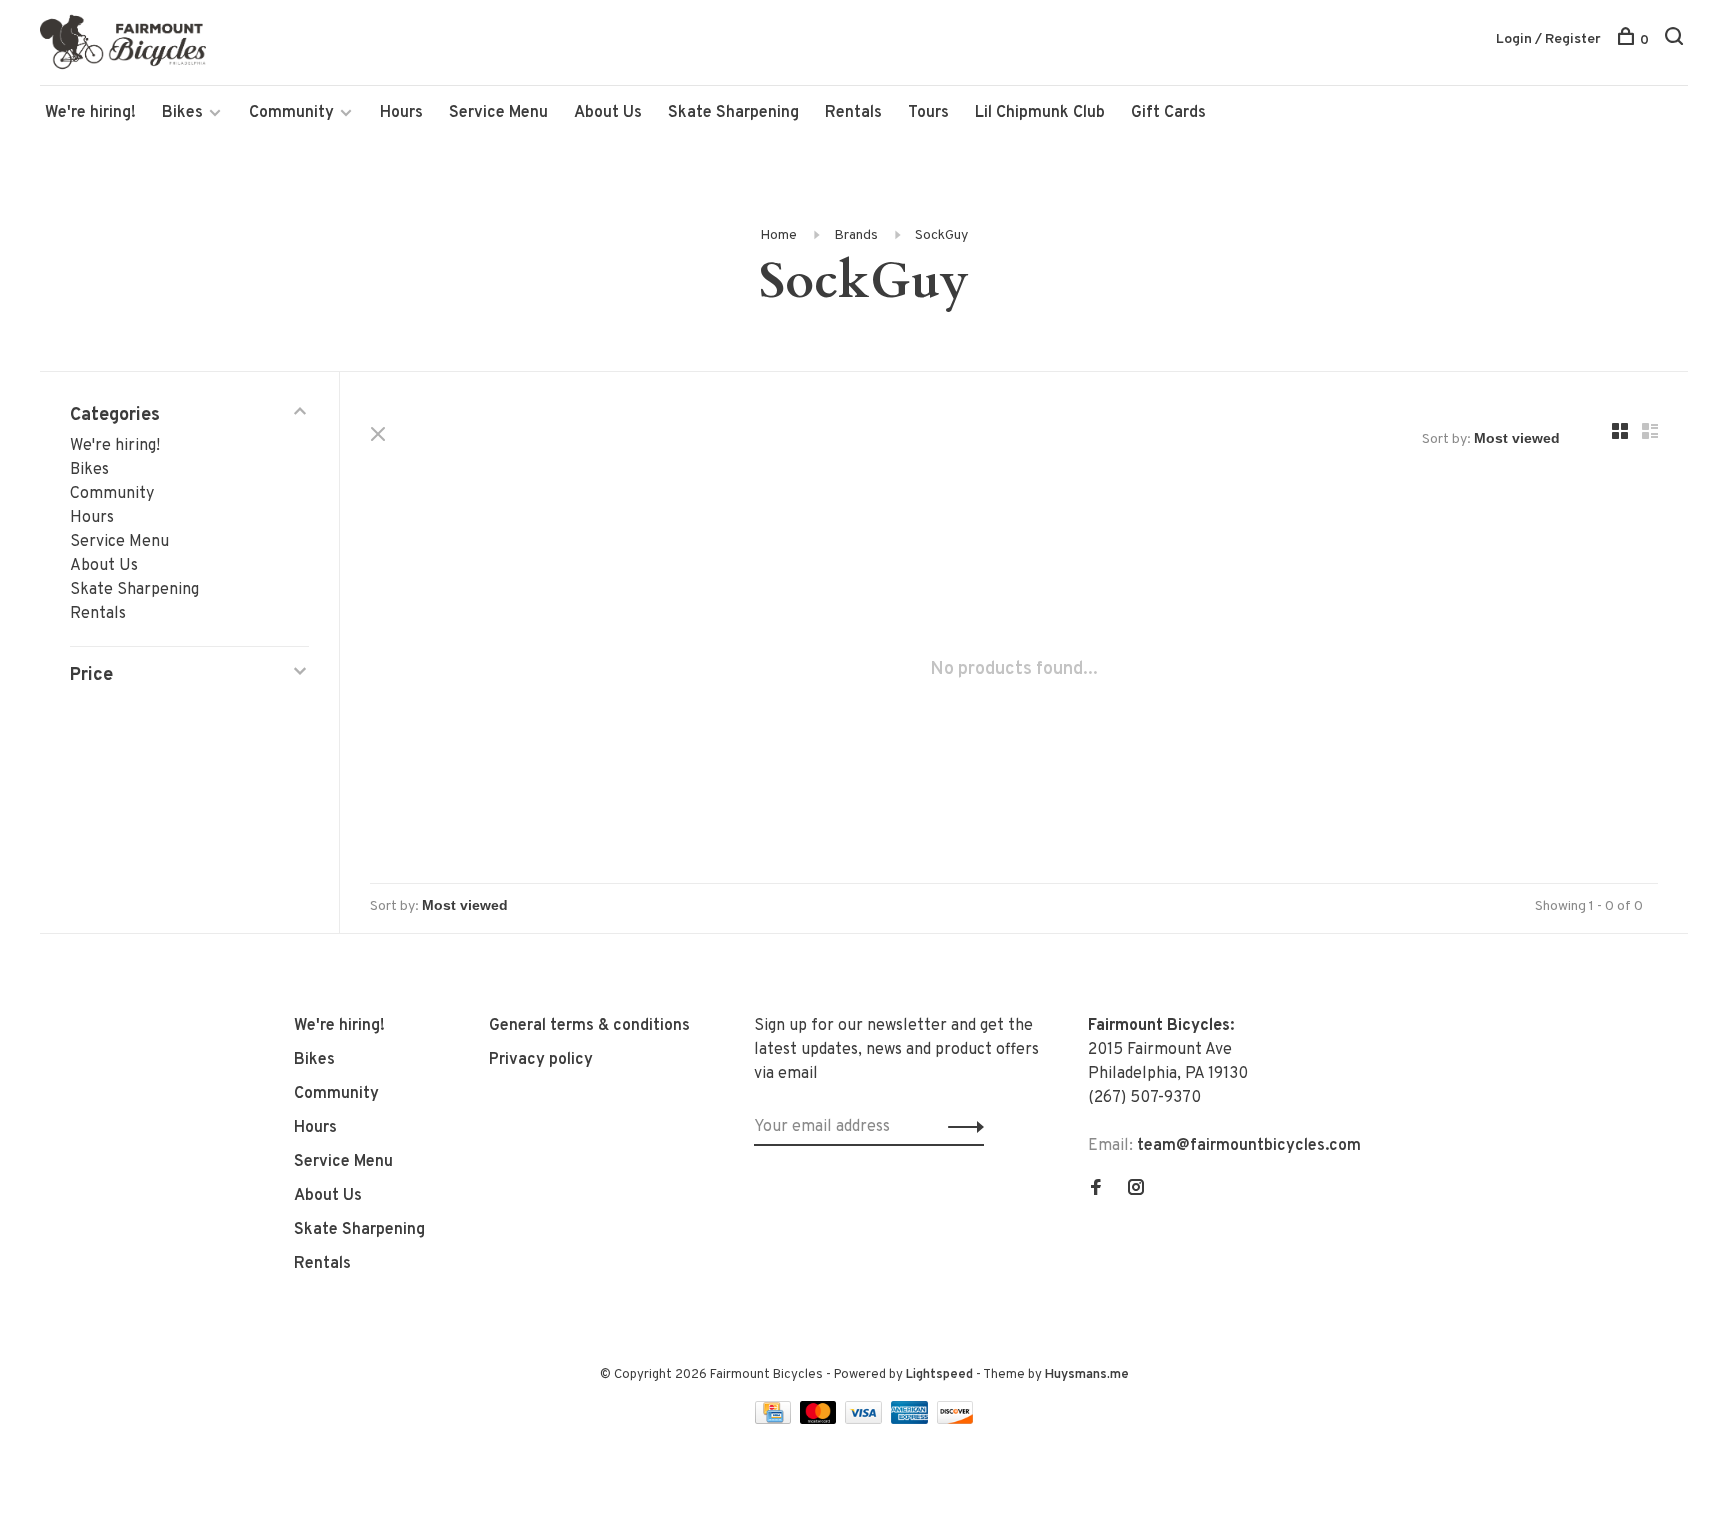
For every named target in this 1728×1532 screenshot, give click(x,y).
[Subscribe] (960, 1127)
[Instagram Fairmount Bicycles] (1136, 1190)
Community (291, 113)
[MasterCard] (820, 1420)
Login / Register (1548, 39)
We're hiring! (90, 113)
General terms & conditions (589, 1026)
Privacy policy (541, 1060)
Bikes (182, 113)
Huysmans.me (1087, 1375)
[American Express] (911, 1420)
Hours (401, 113)
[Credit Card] (775, 1420)
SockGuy (941, 235)
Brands (856, 235)
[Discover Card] (955, 1420)
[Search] (1676, 40)
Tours (928, 113)
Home (778, 235)
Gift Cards (1168, 113)
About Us (608, 113)
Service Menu (498, 113)
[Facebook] (1096, 1190)
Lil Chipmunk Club (1040, 113)
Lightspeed (939, 1375)
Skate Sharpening (733, 113)
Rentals (853, 113)
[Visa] (865, 1420)
